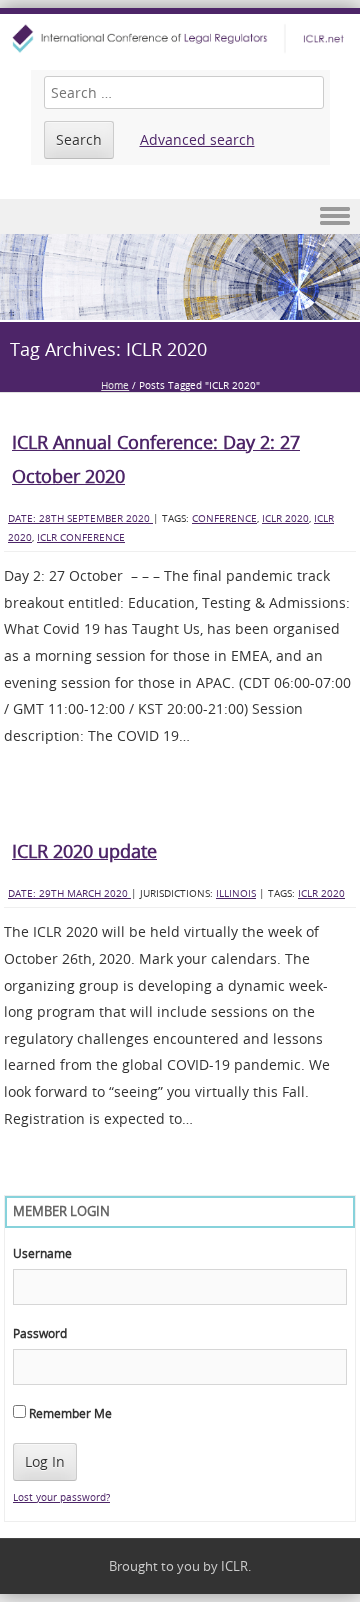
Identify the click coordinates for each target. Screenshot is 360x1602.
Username (42, 1253)
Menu (180, 216)
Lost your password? (61, 1497)
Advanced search (197, 139)
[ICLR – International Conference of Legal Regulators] (180, 38)
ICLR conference (81, 537)
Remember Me (69, 1413)
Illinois (236, 893)
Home (115, 385)
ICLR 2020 (285, 518)
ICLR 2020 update (84, 851)
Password (40, 1333)
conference (224, 518)
